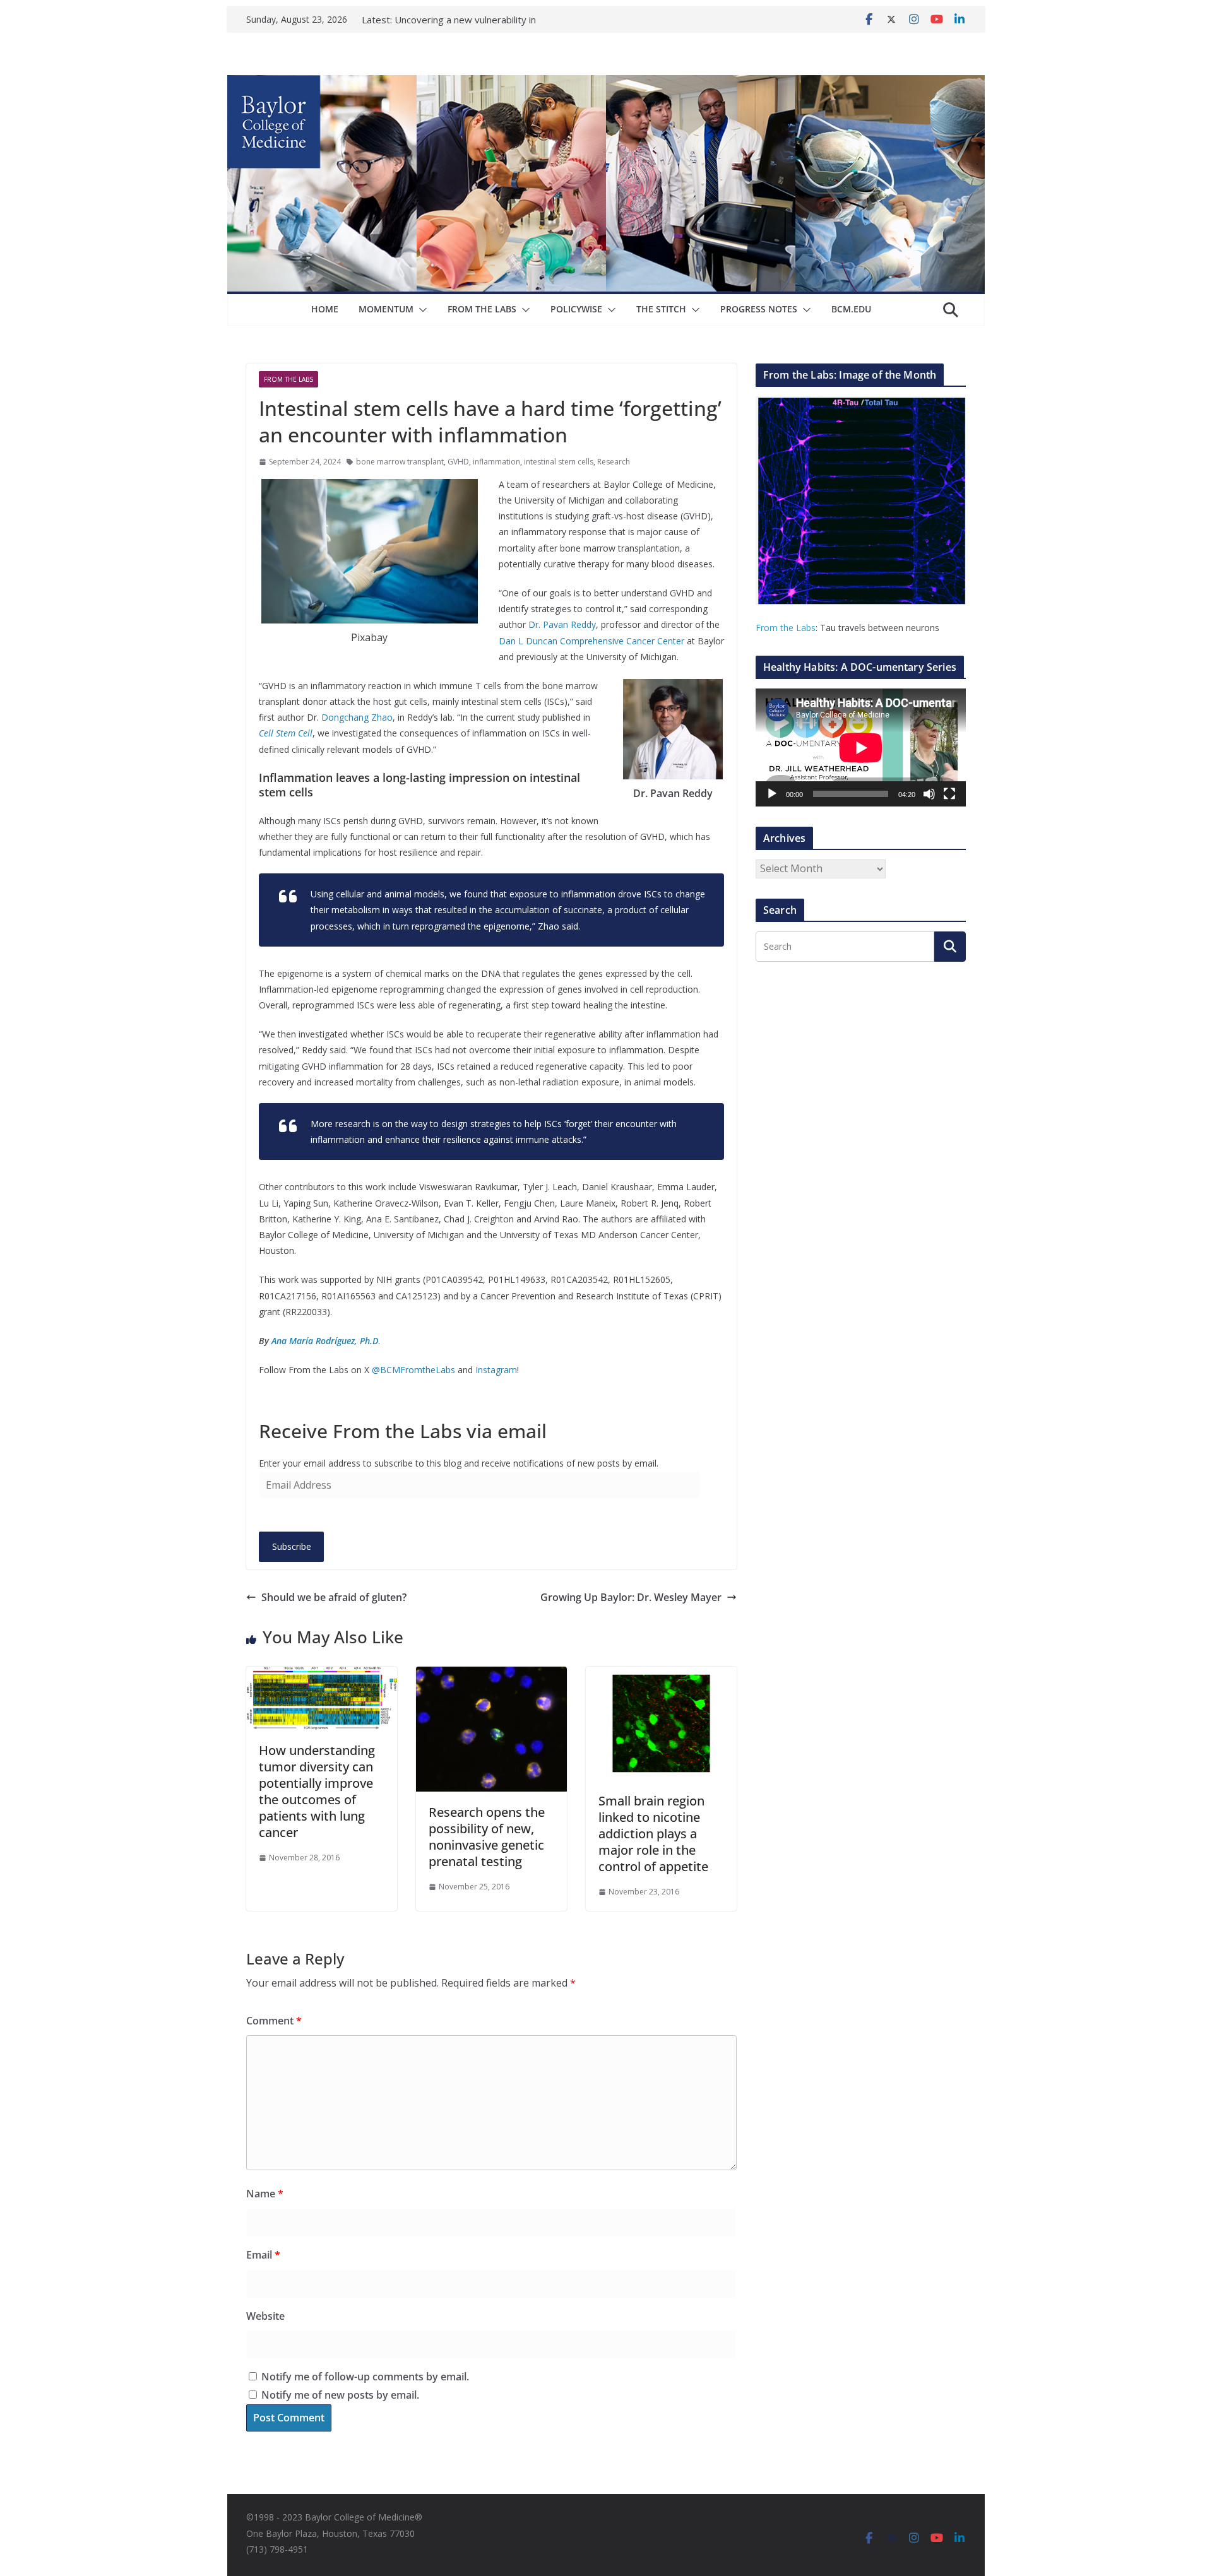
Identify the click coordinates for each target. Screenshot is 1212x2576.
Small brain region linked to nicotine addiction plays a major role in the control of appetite (653, 1834)
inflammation (496, 462)
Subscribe (292, 1546)
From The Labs (482, 309)
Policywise (576, 309)
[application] (861, 747)
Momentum (386, 309)
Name (265, 2194)
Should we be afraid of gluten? (334, 1597)
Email (263, 2255)
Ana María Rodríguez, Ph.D (325, 1341)
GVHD (458, 462)
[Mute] (929, 794)
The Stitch (661, 309)
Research (614, 462)
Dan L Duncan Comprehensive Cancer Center (591, 641)
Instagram (496, 1370)
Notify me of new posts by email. (340, 2395)
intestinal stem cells (559, 462)
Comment (274, 2021)
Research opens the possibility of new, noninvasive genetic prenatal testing (487, 1837)
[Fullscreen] (949, 794)
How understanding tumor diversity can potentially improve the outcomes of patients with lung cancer (317, 1791)
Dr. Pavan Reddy (562, 624)
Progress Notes (759, 309)
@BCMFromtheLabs (413, 1370)
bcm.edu (851, 309)
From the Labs (786, 628)
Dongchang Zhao (357, 717)
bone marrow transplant (400, 462)
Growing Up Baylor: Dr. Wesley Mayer (631, 1597)
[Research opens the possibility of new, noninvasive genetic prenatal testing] (491, 1675)
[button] (420, 310)
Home (325, 309)
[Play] (772, 794)
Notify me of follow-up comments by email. (365, 2377)
